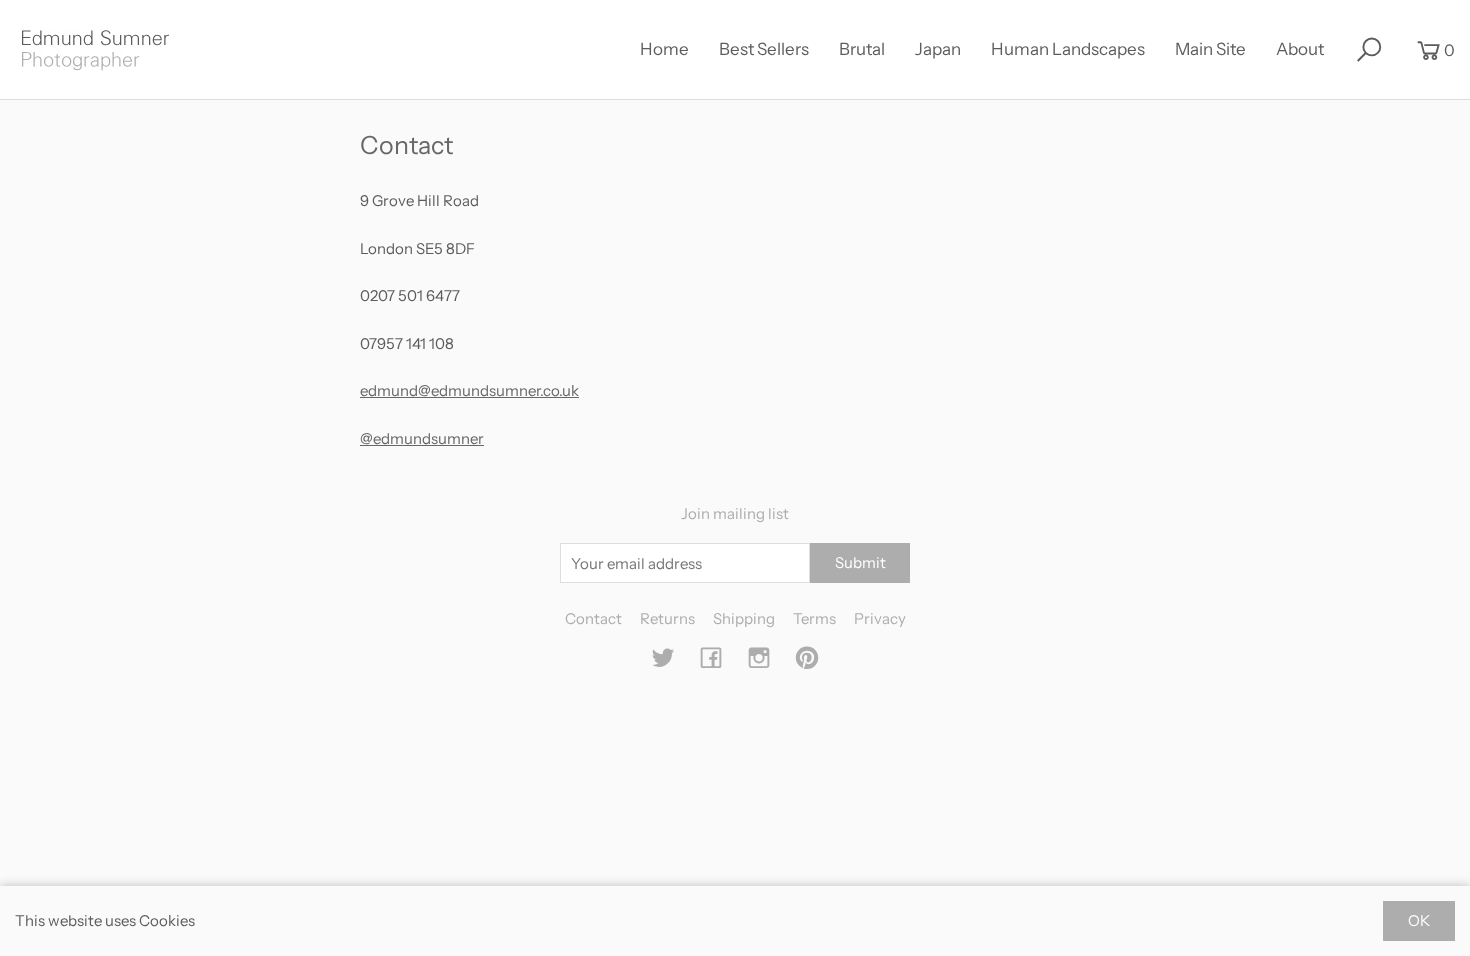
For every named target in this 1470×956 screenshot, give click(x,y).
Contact (593, 618)
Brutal (862, 49)
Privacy (880, 618)
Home (664, 49)
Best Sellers (764, 49)
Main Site (1210, 49)
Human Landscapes (1068, 49)
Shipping (744, 618)
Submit (860, 562)
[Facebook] (711, 663)
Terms (814, 618)
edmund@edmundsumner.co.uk (469, 390)
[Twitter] (663, 663)
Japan (938, 49)
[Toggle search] (1369, 50)
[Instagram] (759, 663)
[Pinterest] (807, 663)
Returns (667, 618)
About (1300, 49)
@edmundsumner (422, 438)
